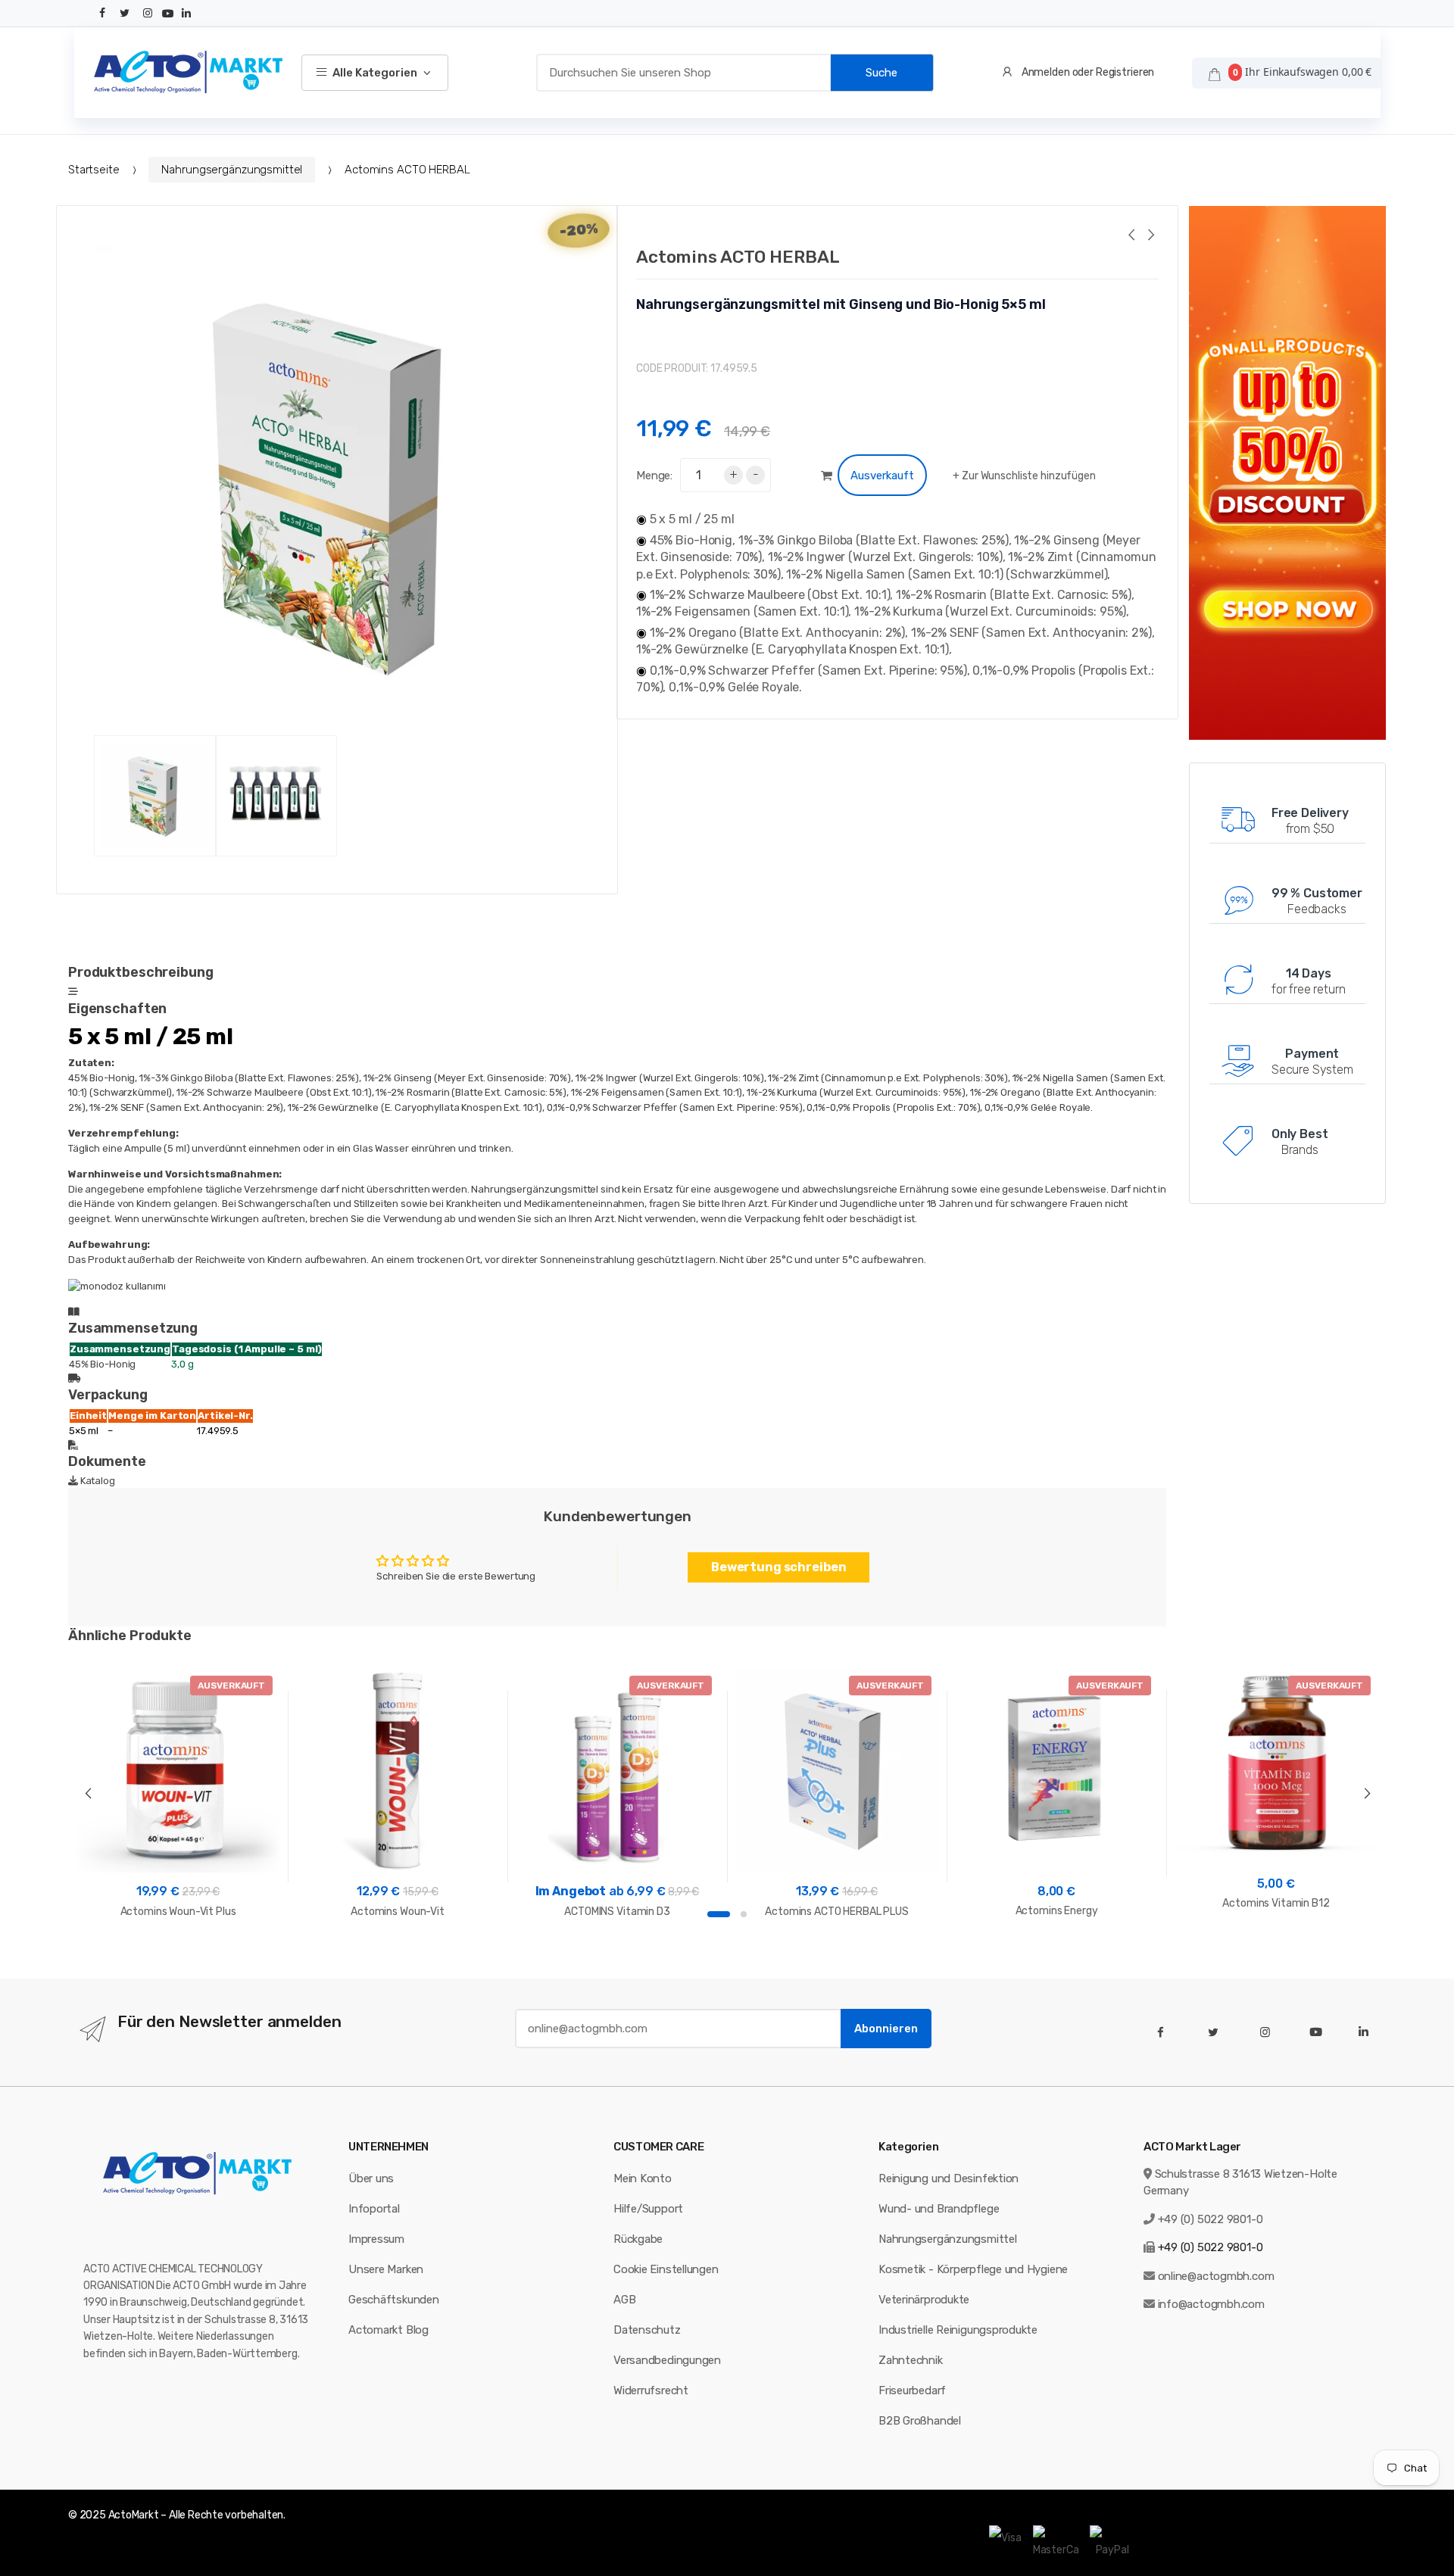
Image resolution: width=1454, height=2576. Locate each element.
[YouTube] (168, 14)
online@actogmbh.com (1216, 2276)
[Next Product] (1150, 237)
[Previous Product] (1131, 237)
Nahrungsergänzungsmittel (232, 170)
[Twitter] (125, 13)
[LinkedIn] (186, 14)
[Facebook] (103, 13)
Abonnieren (886, 2029)
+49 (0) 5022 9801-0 (1211, 2219)
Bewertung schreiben (779, 1567)
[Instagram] (148, 13)
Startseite (94, 170)
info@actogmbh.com (1211, 2304)
